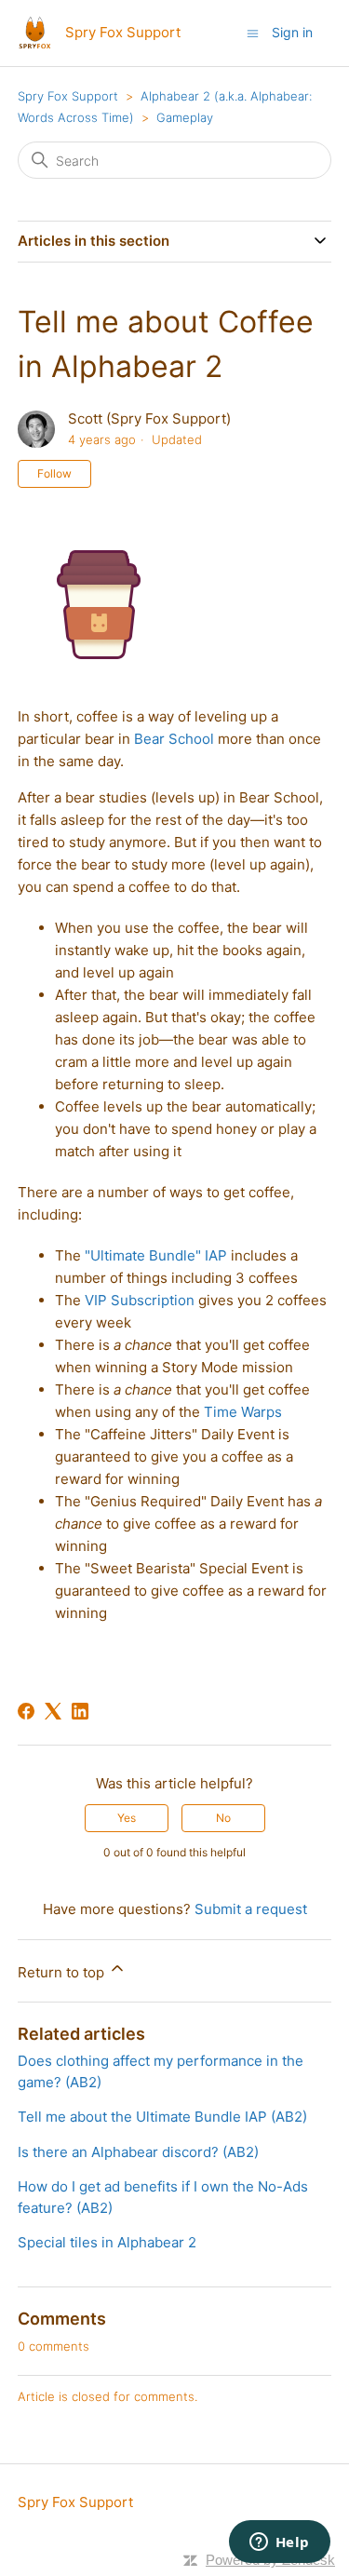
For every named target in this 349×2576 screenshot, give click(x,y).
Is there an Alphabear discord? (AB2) (138, 2152)
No (223, 1818)
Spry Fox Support (68, 96)
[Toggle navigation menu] (253, 32)
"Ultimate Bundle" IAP (156, 1255)
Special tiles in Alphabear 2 (107, 2242)
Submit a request (251, 1909)
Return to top (63, 1972)
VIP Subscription (140, 1300)
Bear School (174, 739)
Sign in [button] (292, 32)
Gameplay (185, 117)
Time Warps (243, 1412)
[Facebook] (26, 1711)
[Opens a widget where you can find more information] (279, 2543)
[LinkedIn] (80, 1711)
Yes (127, 1818)
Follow (54, 473)
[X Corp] (53, 1711)
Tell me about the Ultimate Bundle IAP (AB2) (162, 2117)
